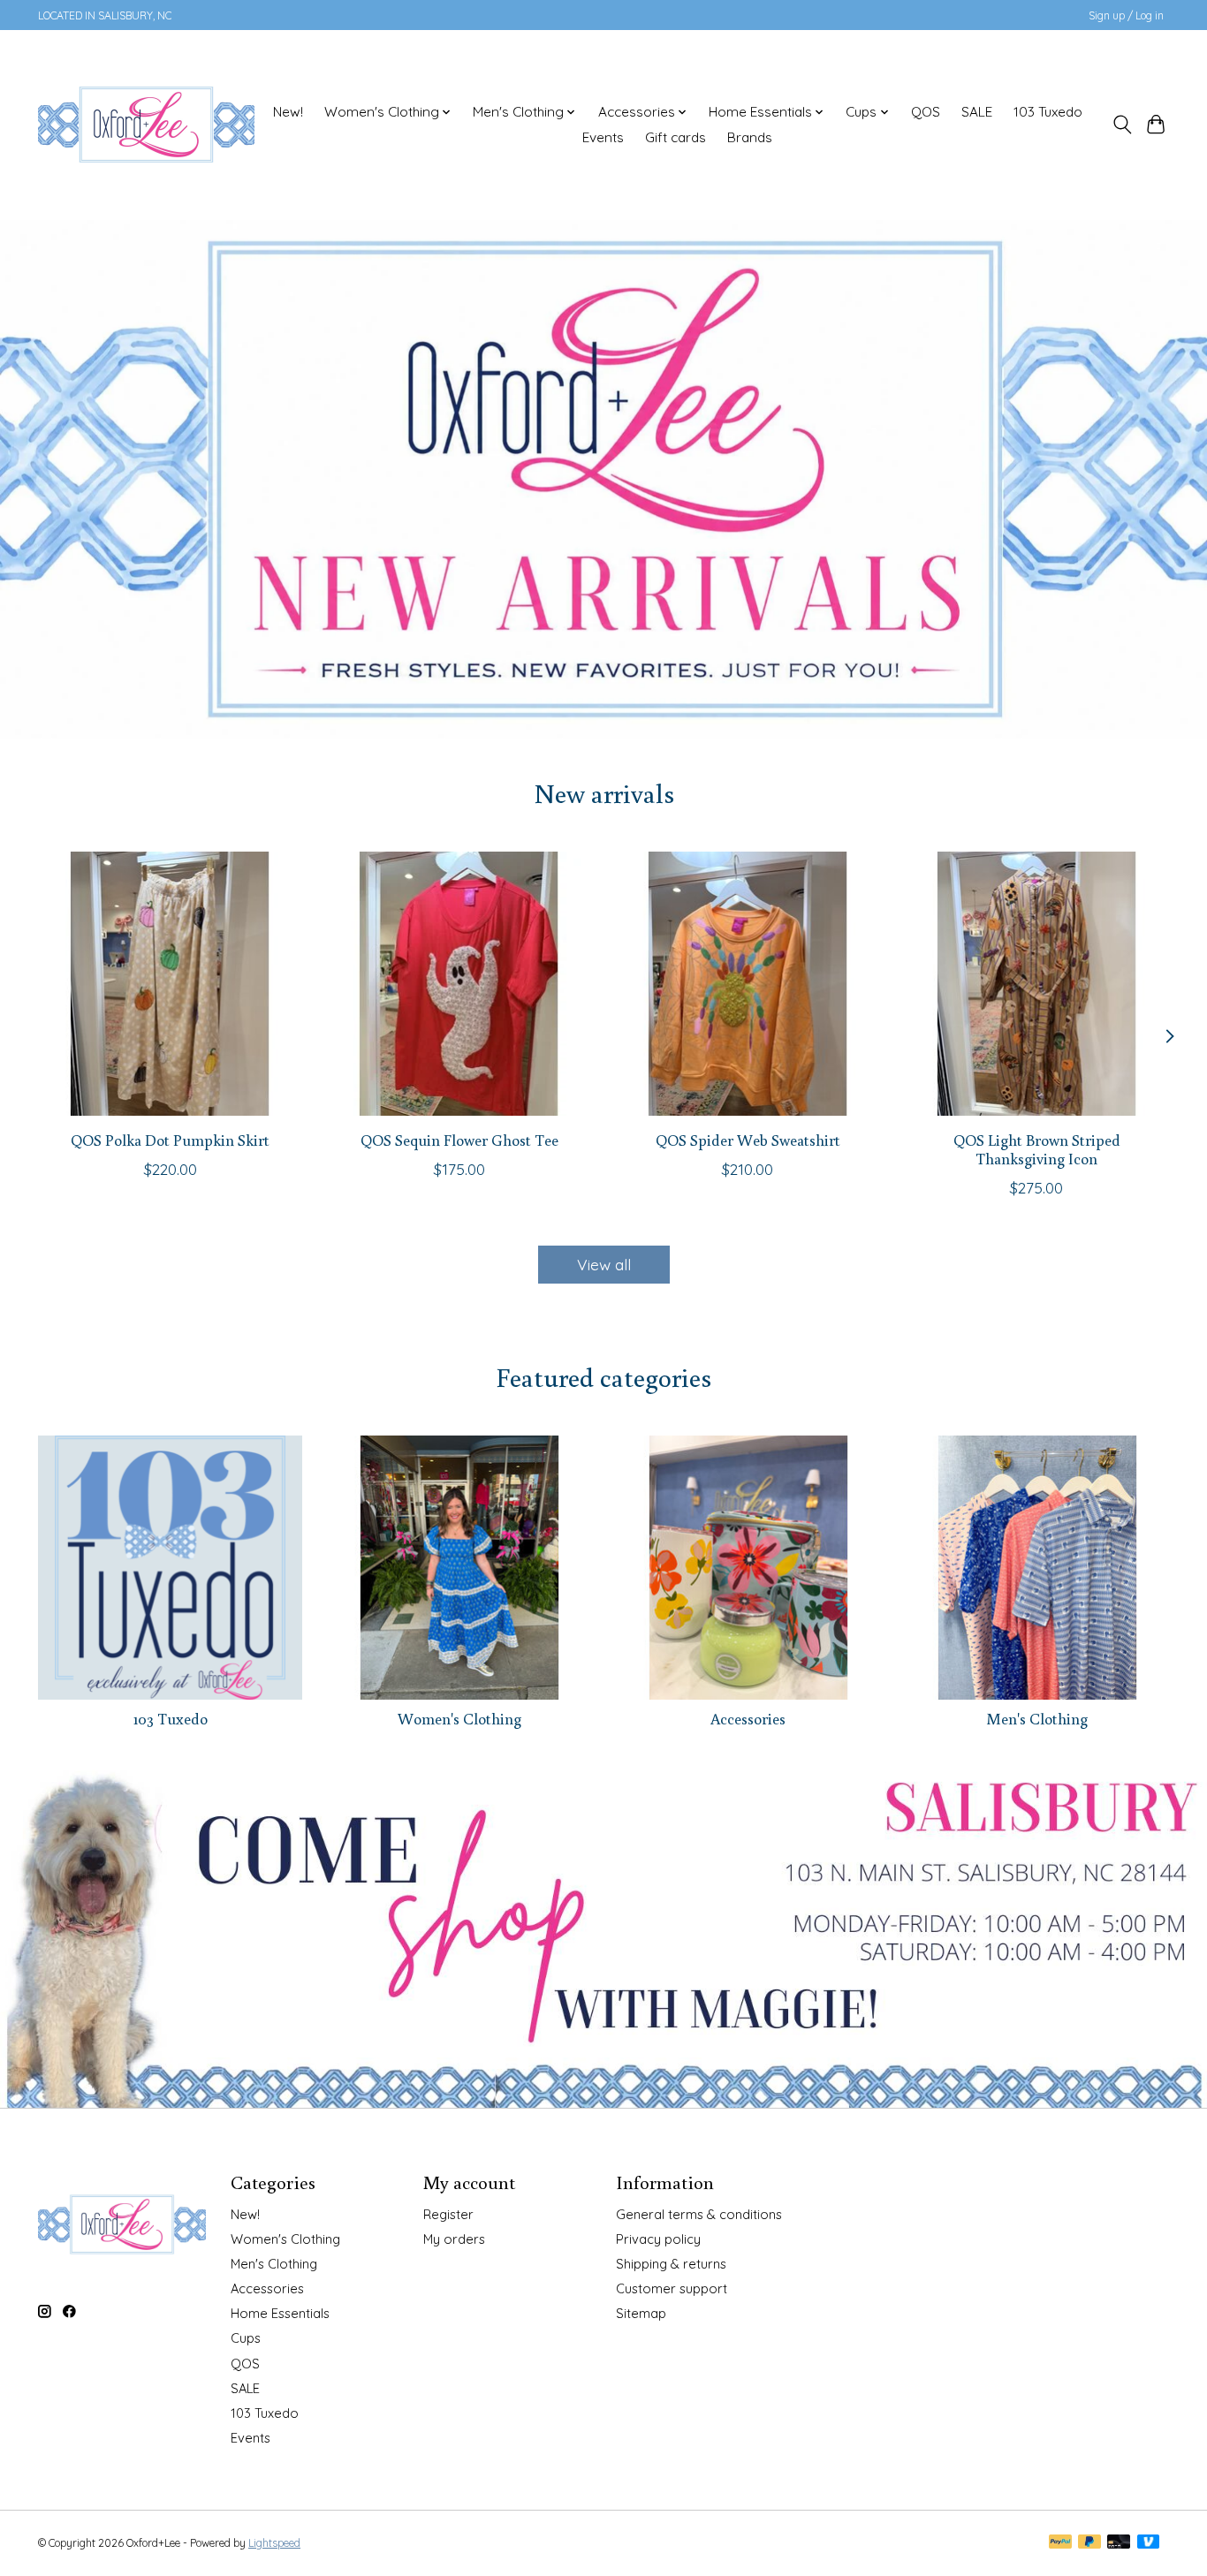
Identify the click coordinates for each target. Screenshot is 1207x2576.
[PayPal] (1060, 2543)
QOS (926, 112)
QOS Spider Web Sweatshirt (748, 1140)
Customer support (672, 2288)
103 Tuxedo (1048, 112)
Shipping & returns (671, 2264)
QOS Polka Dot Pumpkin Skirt (170, 1140)
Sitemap (641, 2313)
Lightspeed (274, 2543)
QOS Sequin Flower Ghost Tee (459, 1140)
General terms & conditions (699, 2214)
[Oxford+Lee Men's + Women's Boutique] (146, 125)
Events (603, 137)
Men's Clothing (1037, 1719)
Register (448, 2214)
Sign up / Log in (1126, 15)
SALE (977, 112)
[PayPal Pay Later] (1089, 2543)
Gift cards (676, 137)
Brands (750, 137)
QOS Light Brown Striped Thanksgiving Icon (1037, 1149)
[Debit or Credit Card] (1119, 2543)
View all (604, 1264)
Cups (246, 2338)
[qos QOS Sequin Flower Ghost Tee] (459, 984)
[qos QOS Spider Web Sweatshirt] (748, 984)
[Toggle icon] (1122, 125)
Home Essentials (280, 2313)
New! (288, 112)
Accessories (748, 1719)
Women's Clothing (459, 1719)
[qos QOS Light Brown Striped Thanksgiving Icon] (1037, 984)
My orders (454, 2239)
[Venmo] (1149, 2543)
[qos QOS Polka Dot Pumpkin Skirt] (170, 984)
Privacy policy (658, 2239)
